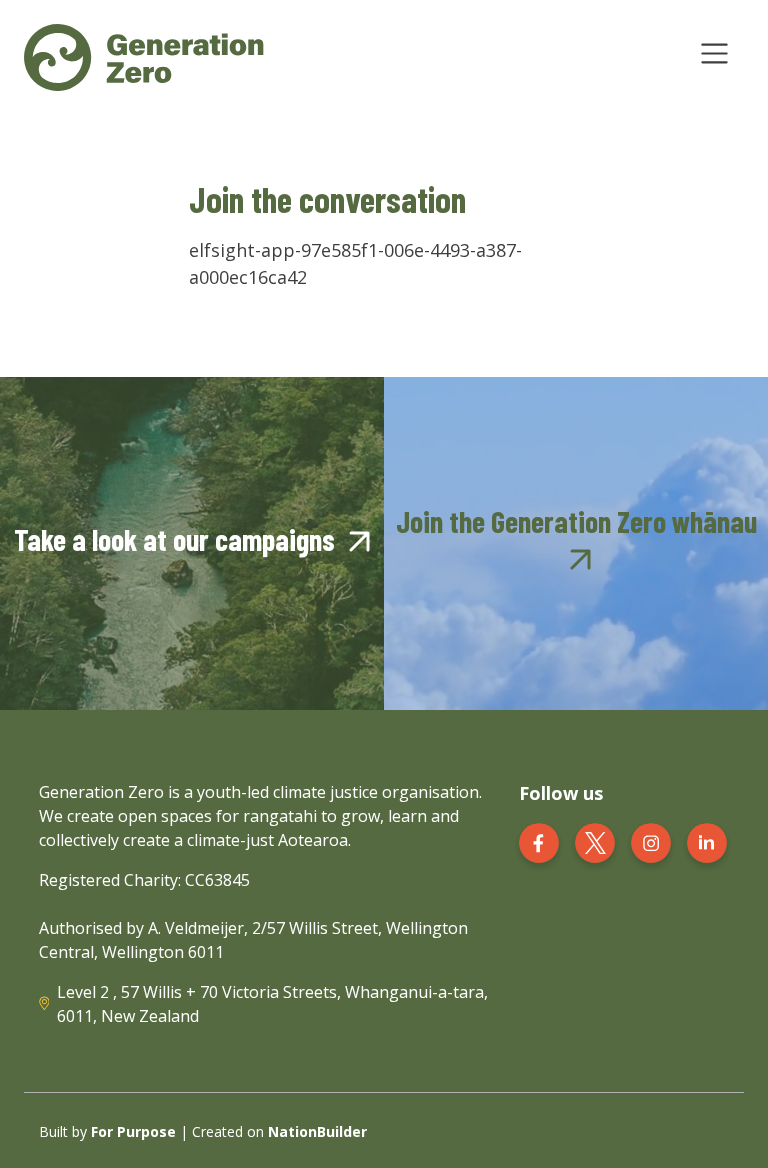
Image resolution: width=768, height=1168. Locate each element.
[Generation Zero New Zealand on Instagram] (651, 841)
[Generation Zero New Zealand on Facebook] (539, 841)
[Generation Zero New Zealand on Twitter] (595, 841)
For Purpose (133, 1131)
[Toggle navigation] (714, 53)
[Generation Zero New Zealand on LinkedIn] (707, 841)
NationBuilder (317, 1131)
